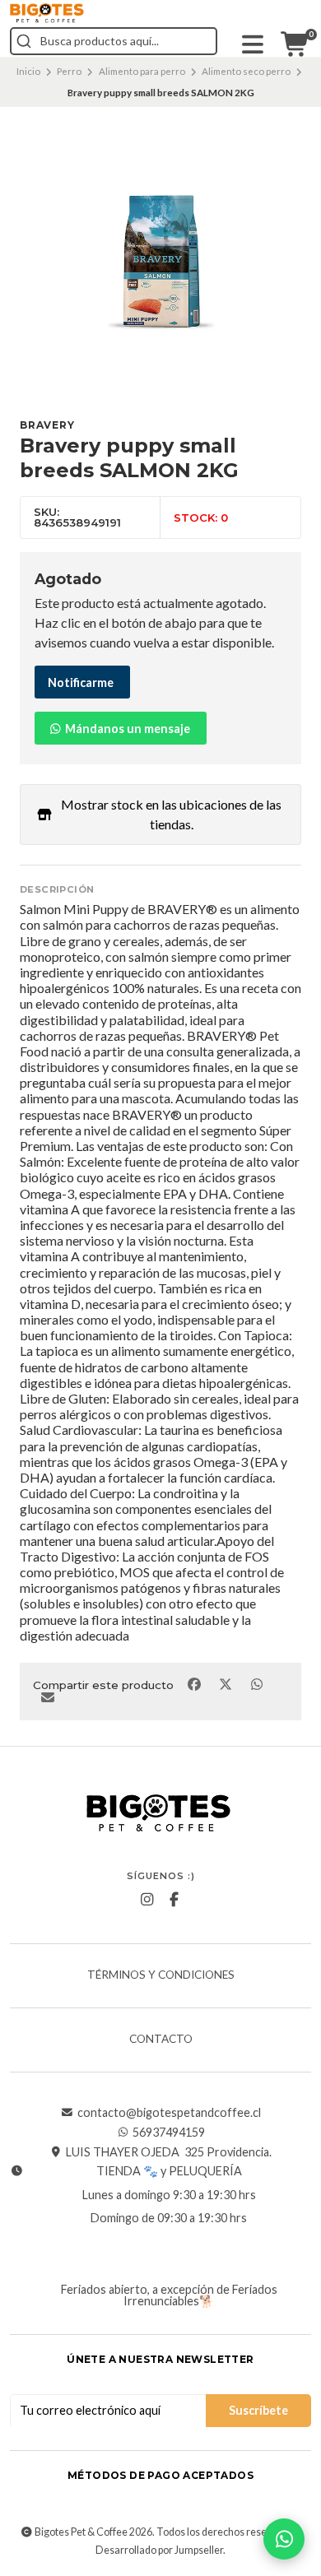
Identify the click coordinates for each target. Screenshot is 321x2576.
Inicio (28, 71)
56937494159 (169, 2133)
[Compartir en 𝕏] (226, 1683)
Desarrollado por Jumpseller (159, 2550)
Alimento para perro (142, 71)
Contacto (161, 2040)
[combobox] (114, 41)
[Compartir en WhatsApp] (256, 1683)
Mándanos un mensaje (126, 729)
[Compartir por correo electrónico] (47, 1697)
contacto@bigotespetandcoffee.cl (169, 2113)
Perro (69, 71)
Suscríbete (258, 2410)
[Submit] (24, 41)
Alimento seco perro (246, 71)
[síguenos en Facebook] (174, 1900)
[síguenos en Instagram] (147, 1900)
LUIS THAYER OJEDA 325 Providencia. (169, 2152)
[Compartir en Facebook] (195, 1683)
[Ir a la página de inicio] (47, 13)
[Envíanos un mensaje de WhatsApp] (284, 2539)
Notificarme (81, 682)
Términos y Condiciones (161, 1975)
